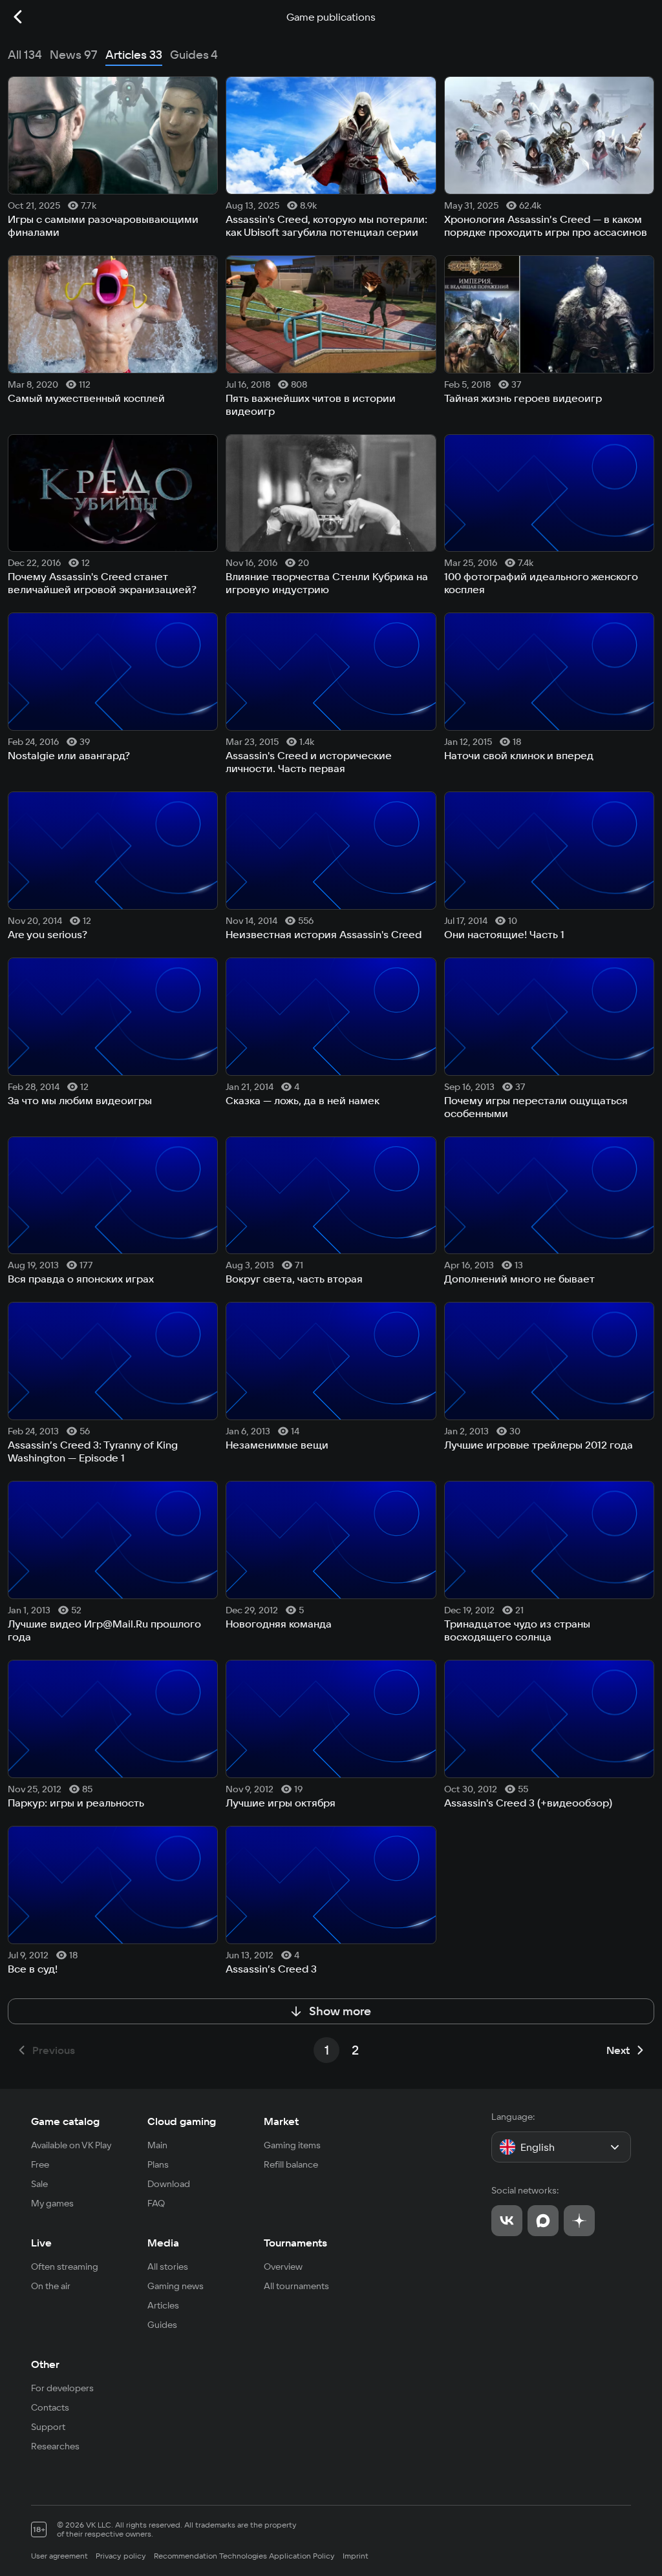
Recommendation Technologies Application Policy (244, 2556)
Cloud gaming (182, 2121)
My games (52, 2203)
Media (163, 2243)
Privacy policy (121, 2556)
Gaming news (176, 2286)
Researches (55, 2446)
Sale (39, 2184)
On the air (51, 2286)
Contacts (50, 2407)
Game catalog (65, 2121)
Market (281, 2121)
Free (40, 2164)
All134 (25, 55)
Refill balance (291, 2164)
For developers (62, 2388)
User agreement (59, 2556)
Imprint (356, 2556)
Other (45, 2364)
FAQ (156, 2203)
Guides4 (194, 55)
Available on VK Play (71, 2145)
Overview (283, 2267)
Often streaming (65, 2267)
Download (169, 2184)
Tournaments (295, 2243)
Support (48, 2427)
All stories (168, 2267)
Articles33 (134, 55)
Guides (162, 2325)
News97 (74, 55)
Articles (163, 2305)
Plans (158, 2164)
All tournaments (296, 2286)
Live (41, 2243)
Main (157, 2145)
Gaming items (292, 2145)
